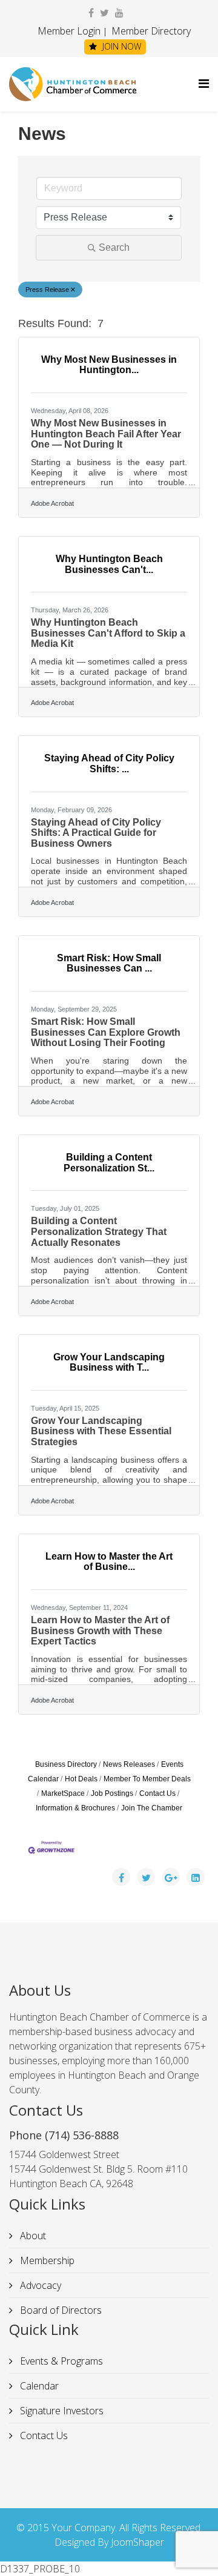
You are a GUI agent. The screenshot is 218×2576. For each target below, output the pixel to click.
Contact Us (157, 1793)
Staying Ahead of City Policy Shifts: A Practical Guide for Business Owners (96, 833)
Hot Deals (81, 1779)
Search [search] (114, 247)
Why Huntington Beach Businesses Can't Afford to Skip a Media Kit (108, 633)
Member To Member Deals (147, 1779)
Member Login (69, 31)
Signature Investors (61, 2411)
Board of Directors (60, 2310)
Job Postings (112, 1793)
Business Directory (66, 1764)
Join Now (121, 46)
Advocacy (39, 2285)
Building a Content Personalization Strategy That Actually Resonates (99, 1231)
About (32, 2236)
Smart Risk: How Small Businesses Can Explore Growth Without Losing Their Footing (106, 1032)
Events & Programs (60, 2361)
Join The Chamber (152, 1808)
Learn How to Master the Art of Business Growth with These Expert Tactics (100, 1631)
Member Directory (150, 31)
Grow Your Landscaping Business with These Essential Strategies (101, 1431)
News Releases (129, 1764)
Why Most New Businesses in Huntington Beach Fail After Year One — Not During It (106, 434)
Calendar (38, 2386)
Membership (46, 2260)
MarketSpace (63, 1793)
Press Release (47, 290)
